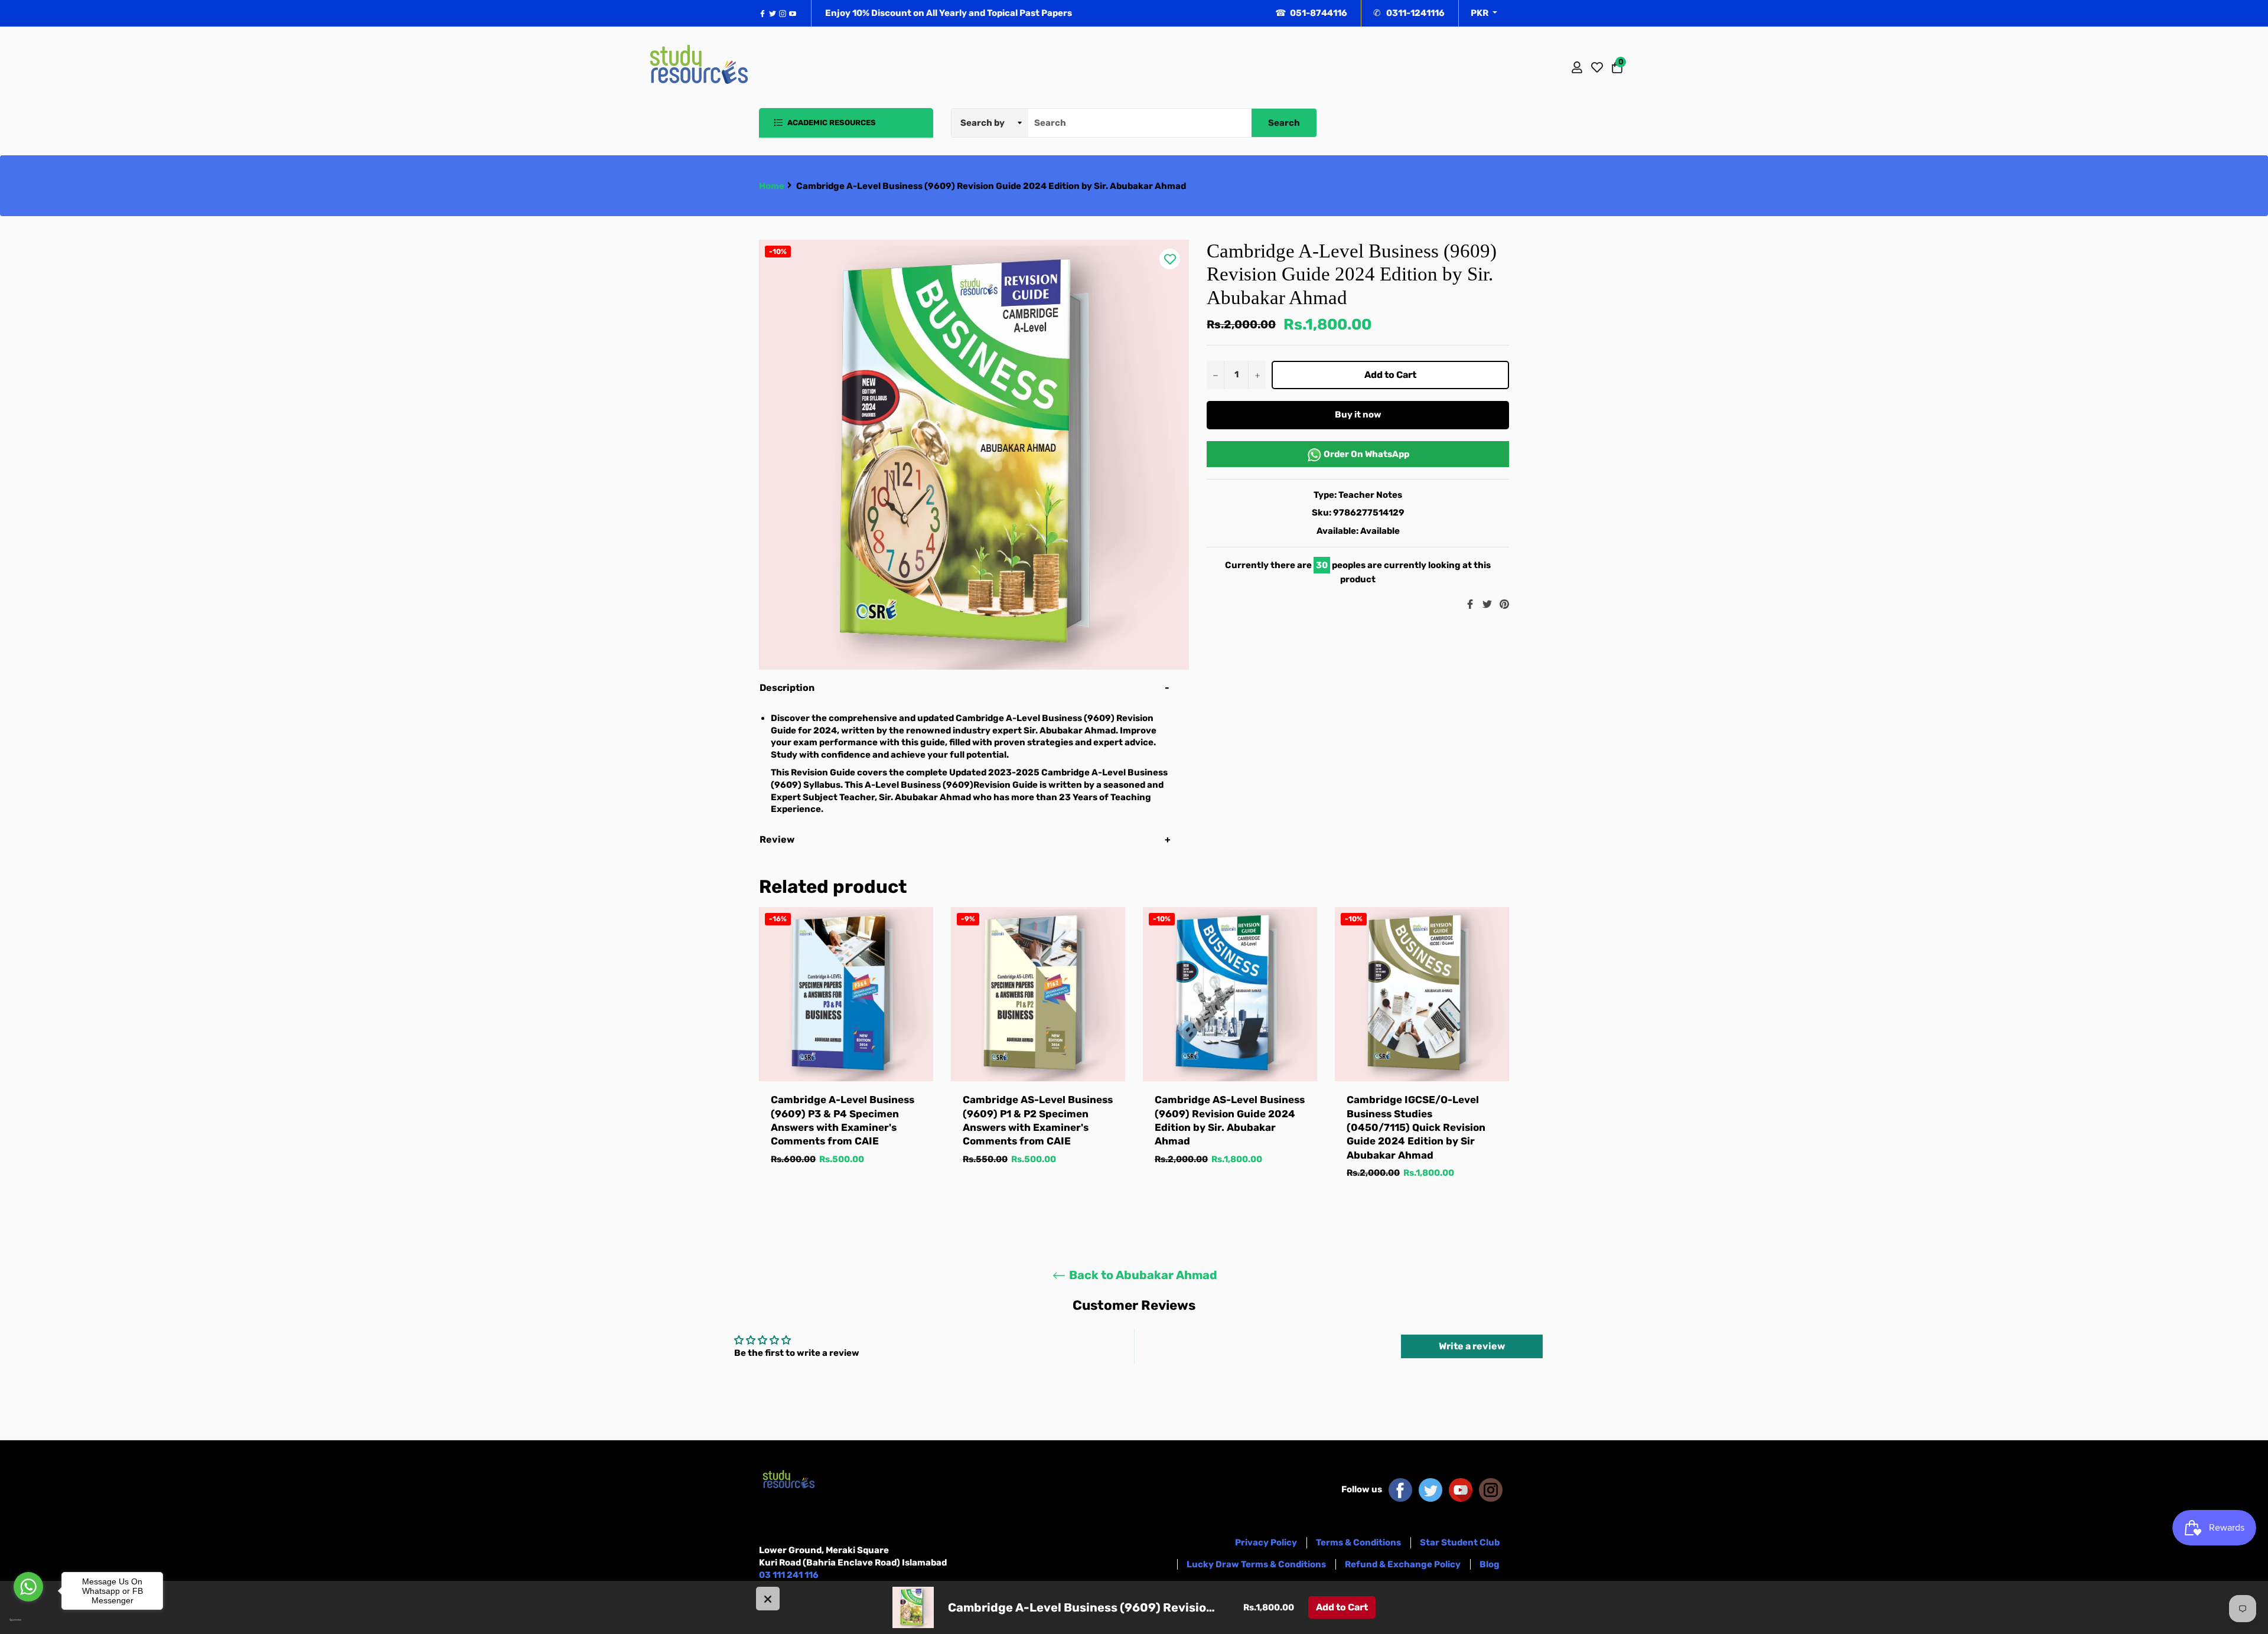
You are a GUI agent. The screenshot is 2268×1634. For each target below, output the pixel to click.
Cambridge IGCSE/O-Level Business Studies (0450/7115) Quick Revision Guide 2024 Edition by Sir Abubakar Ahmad (1416, 1127)
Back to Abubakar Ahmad (1142, 1275)
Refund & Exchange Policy (1403, 1564)
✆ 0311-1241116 (1409, 13)
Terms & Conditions (1358, 1542)
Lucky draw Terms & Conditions (1256, 1564)
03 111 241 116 (789, 1575)
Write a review (1472, 1346)
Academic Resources (831, 123)
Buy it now (1358, 415)
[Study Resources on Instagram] (1491, 1489)
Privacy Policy (1266, 1542)
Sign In (1577, 67)
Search (1284, 123)
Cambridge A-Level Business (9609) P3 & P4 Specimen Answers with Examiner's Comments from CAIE (843, 1120)
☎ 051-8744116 (1311, 13)
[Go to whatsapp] (28, 1587)
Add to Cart (1342, 1607)
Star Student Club (1460, 1542)
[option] (846, 1048)
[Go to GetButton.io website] (28, 1620)
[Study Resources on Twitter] (1430, 1489)
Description (787, 688)
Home (772, 186)
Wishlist (1597, 67)
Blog (1490, 1564)
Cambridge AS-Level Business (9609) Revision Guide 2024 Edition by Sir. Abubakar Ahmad (1230, 1120)
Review (778, 839)
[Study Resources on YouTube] (1461, 1489)
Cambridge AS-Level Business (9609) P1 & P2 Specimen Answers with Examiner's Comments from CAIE (1038, 1120)
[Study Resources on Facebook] (1400, 1489)
